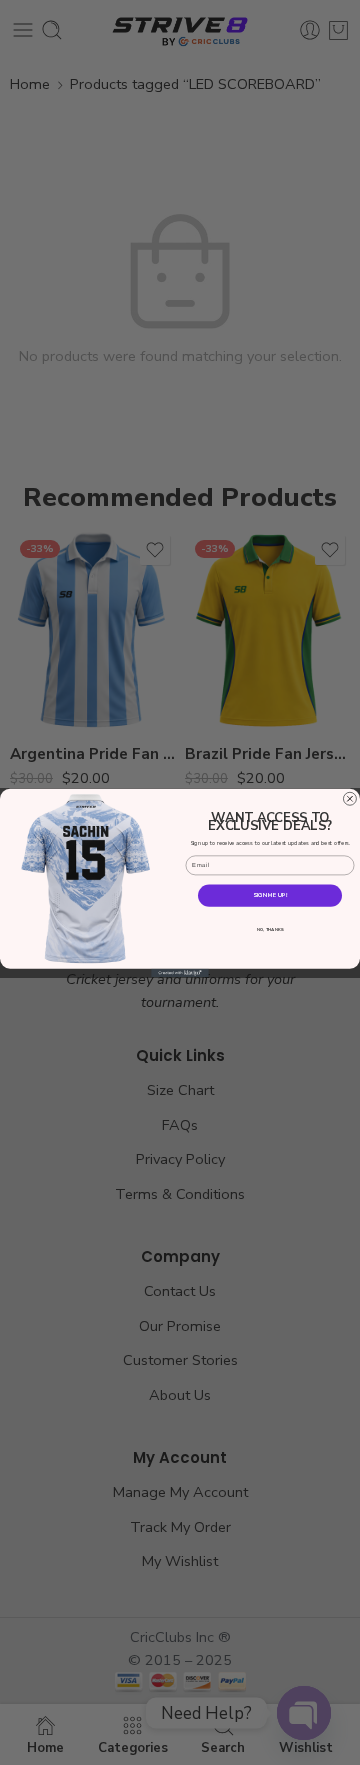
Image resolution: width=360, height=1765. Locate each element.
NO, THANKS (270, 929)
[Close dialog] (349, 798)
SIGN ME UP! (270, 895)
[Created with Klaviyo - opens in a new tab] (180, 972)
